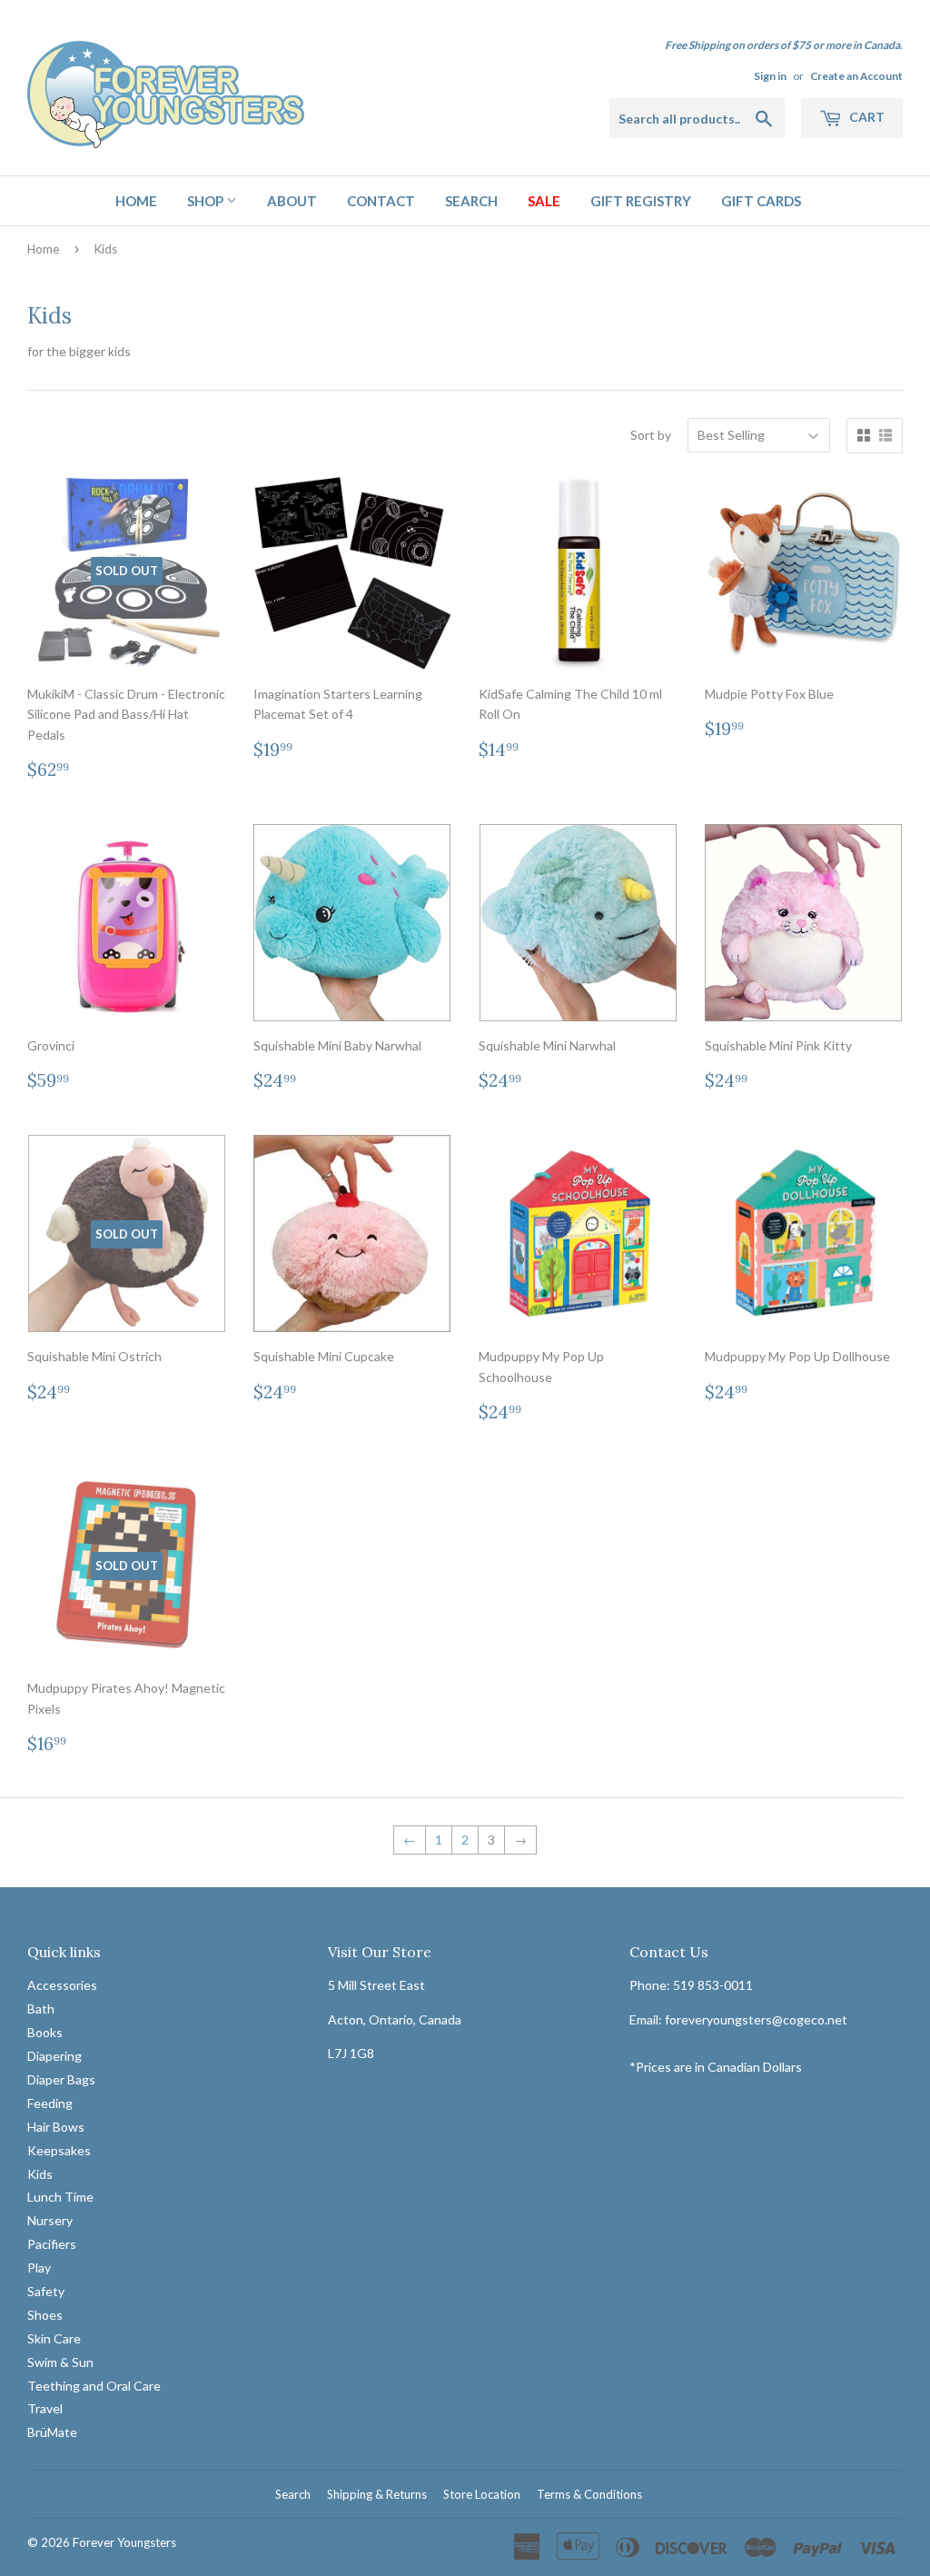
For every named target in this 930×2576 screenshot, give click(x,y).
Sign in (770, 76)
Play (39, 2268)
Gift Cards (761, 201)
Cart (866, 117)
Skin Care (54, 2338)
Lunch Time (60, 2197)
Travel (45, 2408)
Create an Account (856, 76)
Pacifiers (52, 2244)
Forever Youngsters (124, 2542)
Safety (46, 2291)
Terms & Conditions (589, 2494)
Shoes (45, 2315)
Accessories (62, 1985)
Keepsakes (59, 2150)
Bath (41, 2009)
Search (471, 201)
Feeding (50, 2103)
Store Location (482, 2494)
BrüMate (52, 2432)
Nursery (50, 2220)
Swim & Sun (60, 2362)
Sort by (651, 435)
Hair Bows (56, 2127)
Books (45, 2032)
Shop (207, 201)
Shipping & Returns (377, 2494)
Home (136, 201)
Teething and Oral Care (94, 2386)
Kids (40, 2174)
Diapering (54, 2056)
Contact (381, 201)
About (292, 201)
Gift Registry (641, 201)
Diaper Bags (61, 2079)
